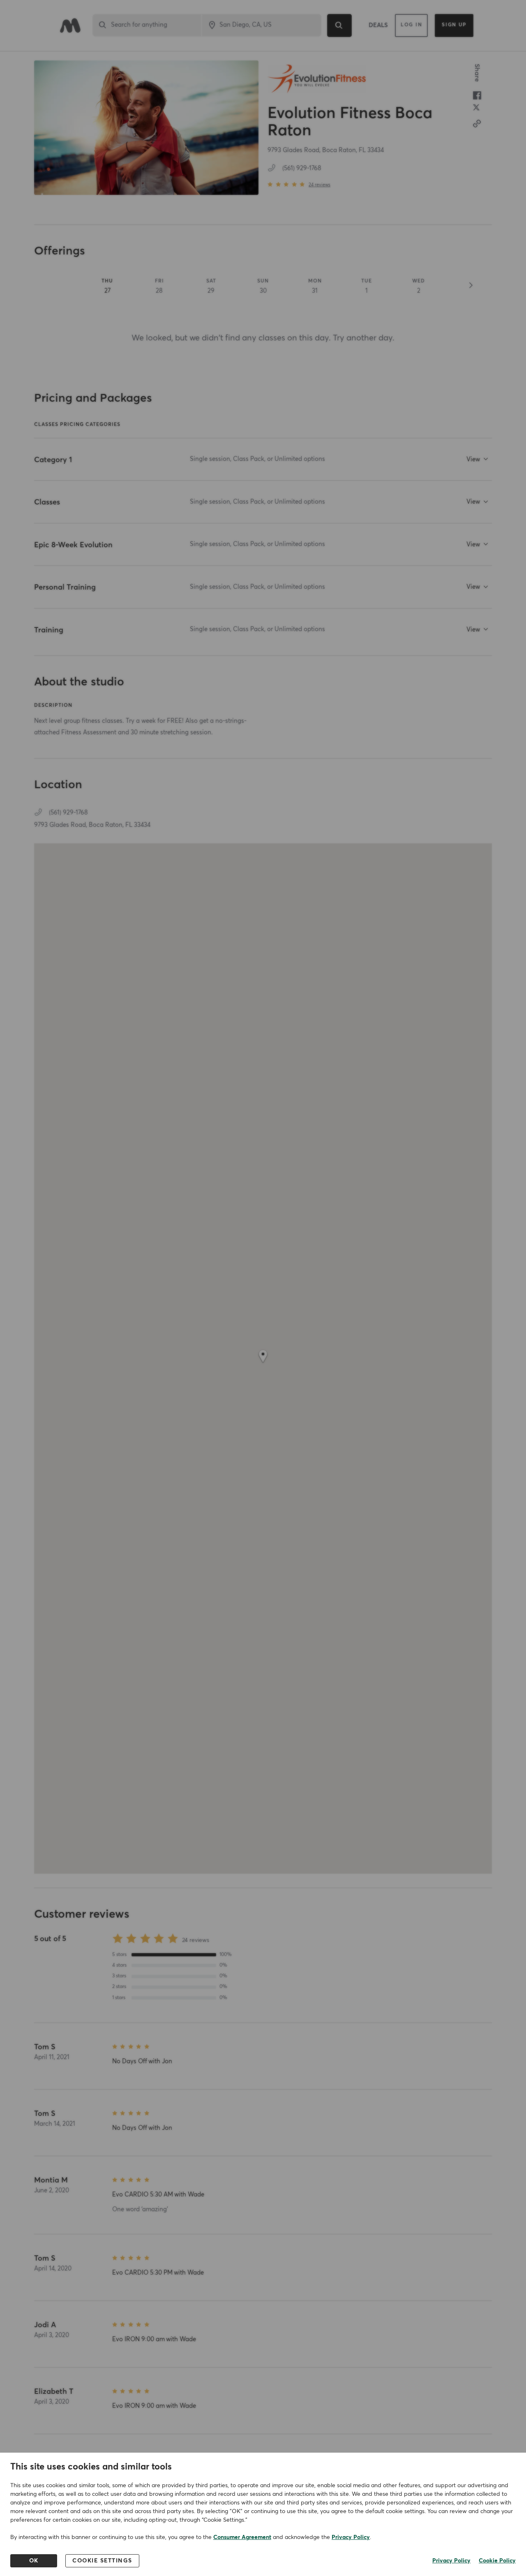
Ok (34, 2561)
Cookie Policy (497, 2561)
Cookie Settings (102, 2561)
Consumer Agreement (242, 2537)
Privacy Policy (351, 2537)
